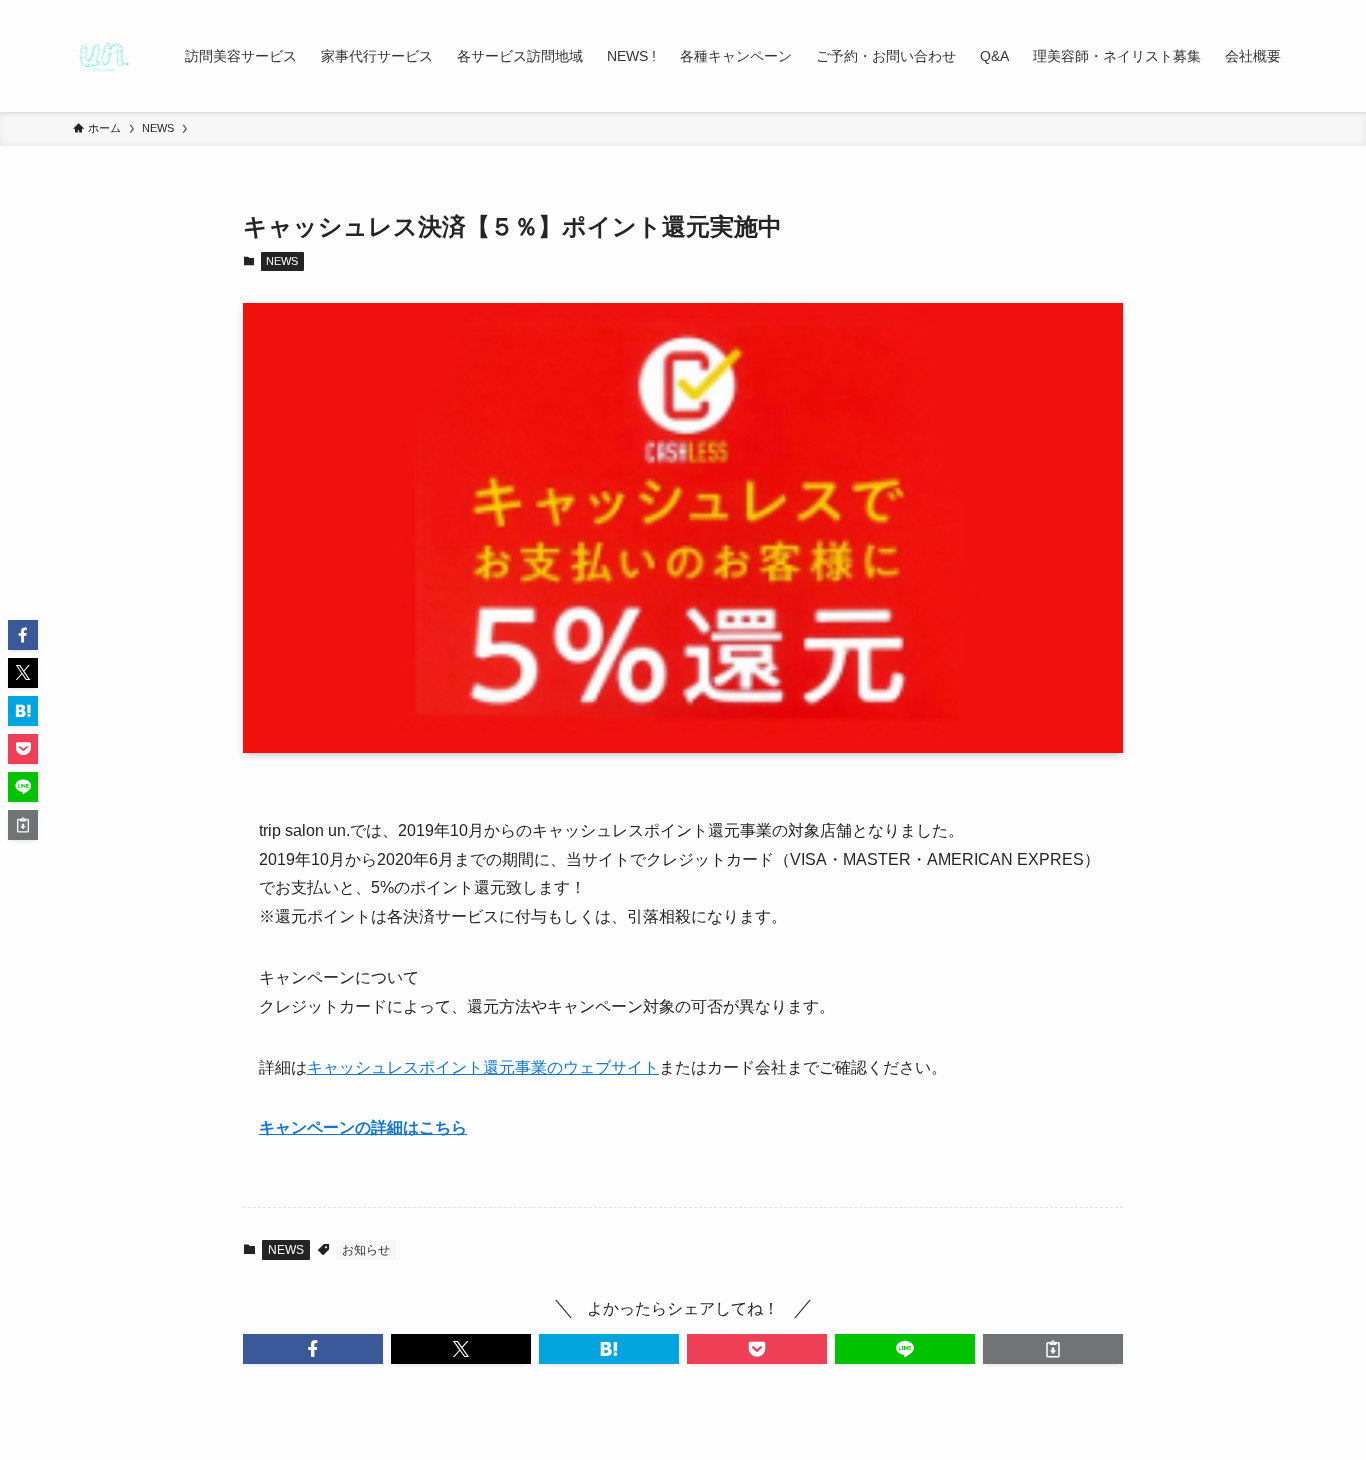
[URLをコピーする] (1053, 1349)
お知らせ (366, 1250)
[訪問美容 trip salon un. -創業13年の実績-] (103, 56)
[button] (313, 1349)
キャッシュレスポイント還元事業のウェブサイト (483, 1067)
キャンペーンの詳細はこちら (363, 1127)
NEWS (282, 261)
